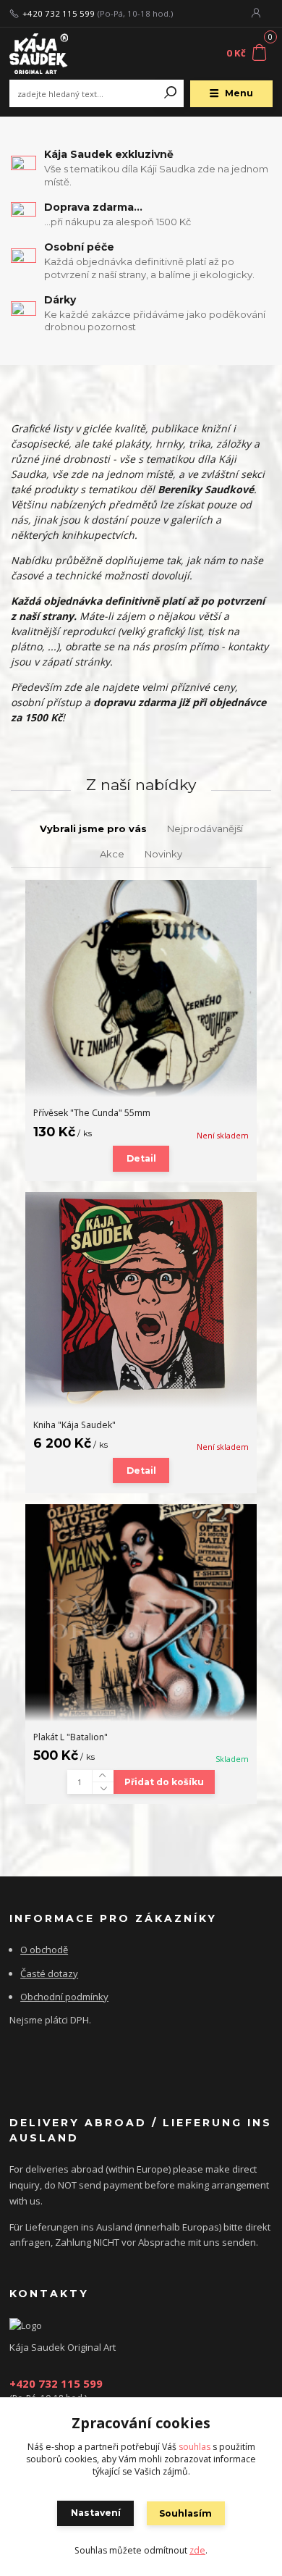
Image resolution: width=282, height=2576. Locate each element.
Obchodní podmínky (64, 1997)
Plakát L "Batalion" (70, 1737)
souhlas (195, 2447)
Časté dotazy (49, 1973)
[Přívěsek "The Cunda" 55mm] (141, 989)
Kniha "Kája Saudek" (74, 1425)
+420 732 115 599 (59, 14)
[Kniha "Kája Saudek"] (141, 1300)
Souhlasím (185, 2513)
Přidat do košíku (164, 1782)
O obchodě (44, 1950)
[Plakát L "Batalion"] (141, 1613)
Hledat (171, 93)
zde (197, 2550)
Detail (141, 1158)
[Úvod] (59, 54)
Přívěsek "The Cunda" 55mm (92, 1113)
